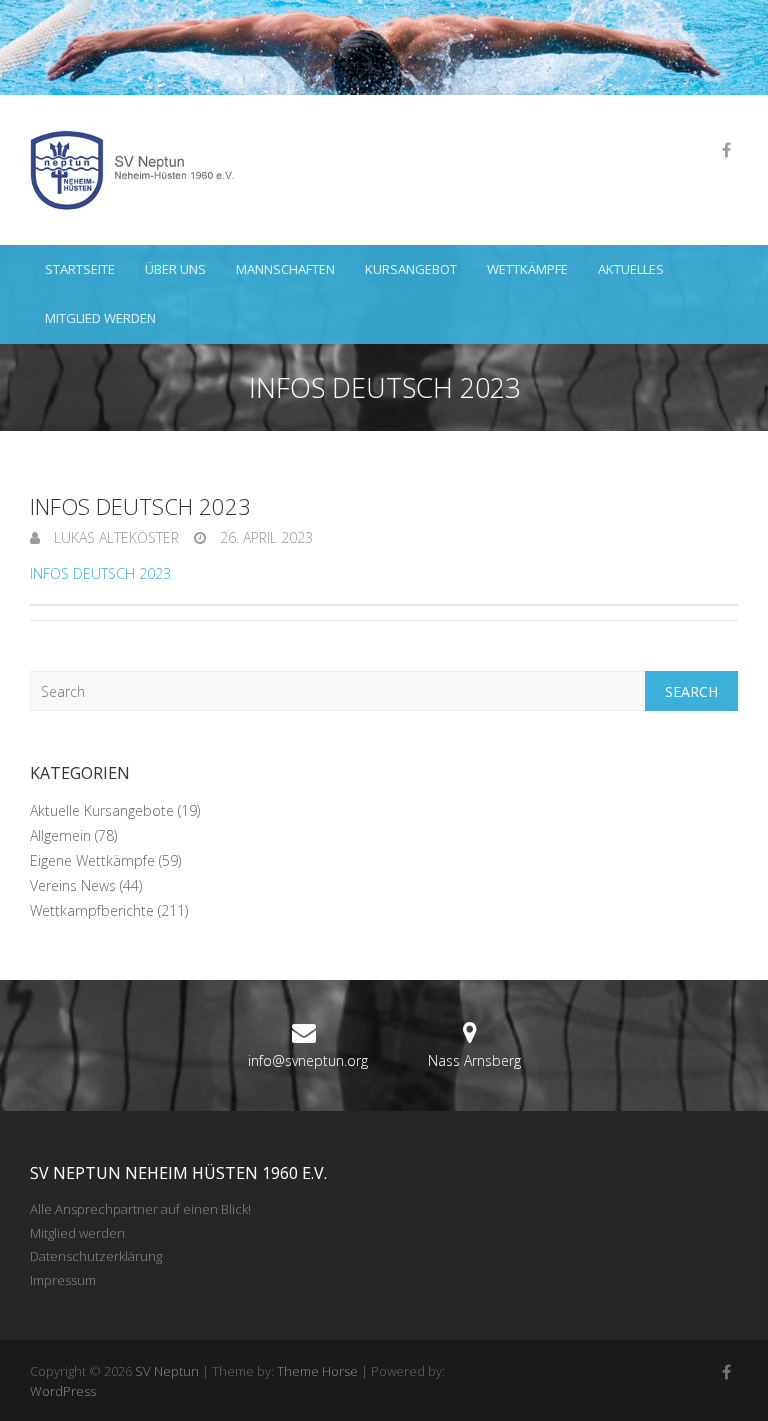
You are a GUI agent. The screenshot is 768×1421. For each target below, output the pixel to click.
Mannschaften (285, 269)
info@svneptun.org (308, 1060)
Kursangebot (411, 269)
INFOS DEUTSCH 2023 (100, 573)
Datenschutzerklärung (96, 1256)
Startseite (80, 269)
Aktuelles (631, 269)
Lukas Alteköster (114, 537)
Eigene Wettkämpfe (92, 860)
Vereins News (73, 885)
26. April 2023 (264, 537)
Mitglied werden (100, 318)
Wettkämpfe (527, 269)
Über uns (175, 269)
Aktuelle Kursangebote (102, 810)
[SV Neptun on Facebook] (726, 150)
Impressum (63, 1280)
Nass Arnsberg (474, 1060)
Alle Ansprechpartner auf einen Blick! (140, 1209)
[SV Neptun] (140, 170)
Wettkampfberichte (92, 910)
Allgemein (60, 835)
